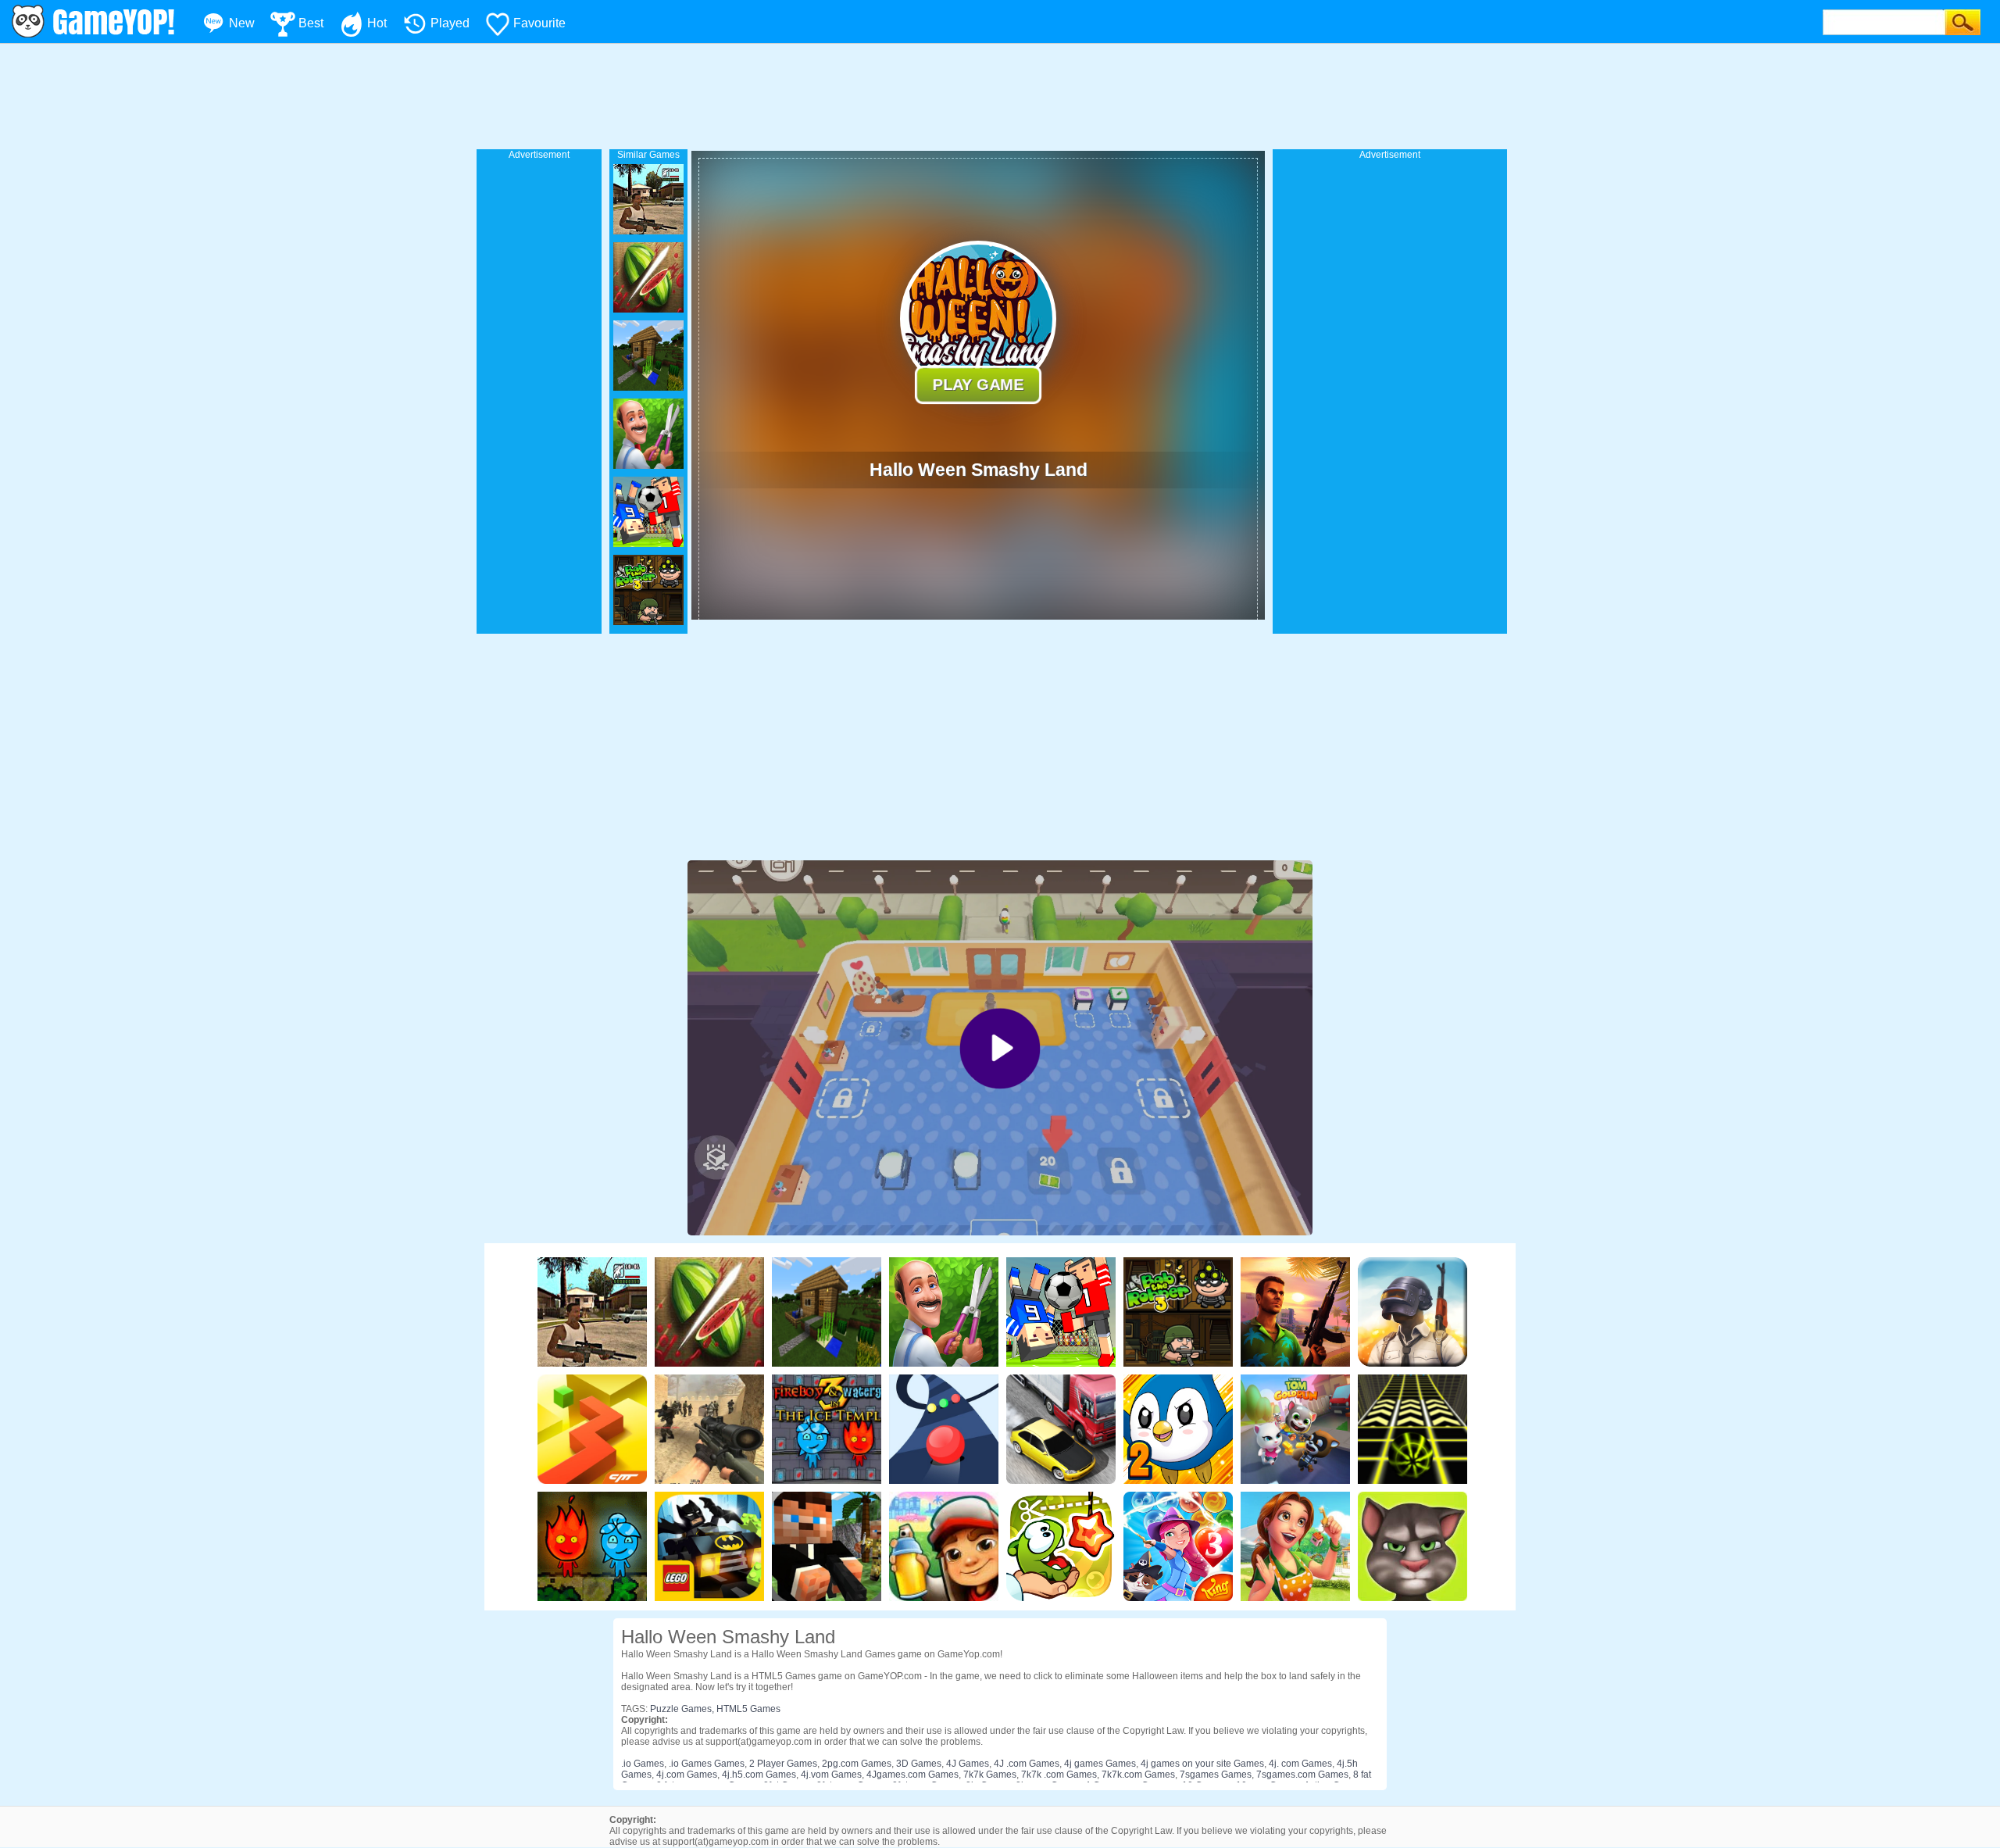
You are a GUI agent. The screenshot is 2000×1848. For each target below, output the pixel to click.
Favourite (539, 23)
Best (311, 23)
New (242, 23)
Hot (377, 23)
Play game (979, 384)
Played (450, 23)
